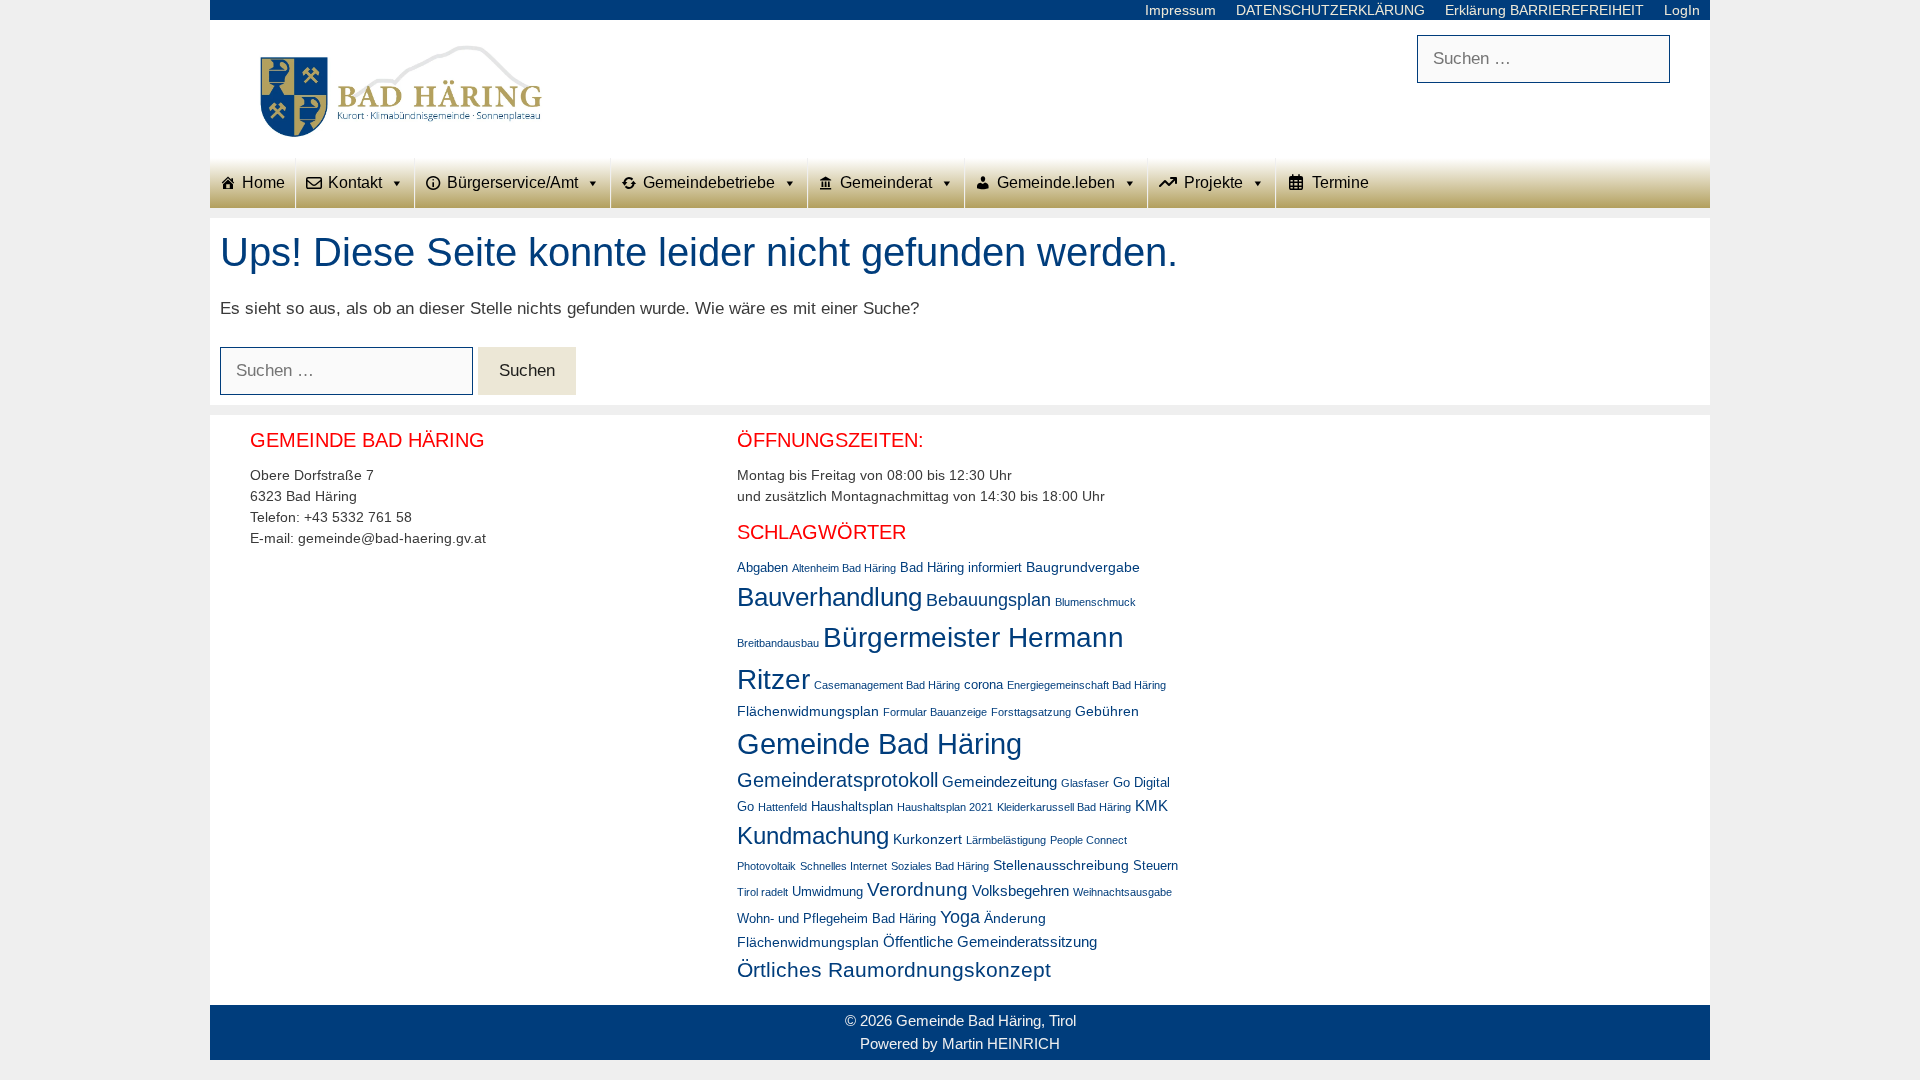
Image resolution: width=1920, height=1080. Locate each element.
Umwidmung (827, 892)
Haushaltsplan (852, 807)
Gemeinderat (886, 182)
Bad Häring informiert (961, 568)
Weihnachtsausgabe (1122, 892)
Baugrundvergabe (1083, 567)
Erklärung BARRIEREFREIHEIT (1544, 10)
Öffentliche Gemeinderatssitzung (990, 941)
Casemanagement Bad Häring (887, 685)
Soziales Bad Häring (940, 866)
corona (983, 685)
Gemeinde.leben (1056, 182)
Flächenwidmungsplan (808, 711)
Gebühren (1107, 711)
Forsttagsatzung (1031, 712)
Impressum (1180, 10)
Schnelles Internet (843, 866)
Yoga (960, 917)
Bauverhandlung (829, 597)
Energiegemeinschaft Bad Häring (1086, 685)
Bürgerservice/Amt (512, 182)
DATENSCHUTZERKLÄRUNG (1330, 10)
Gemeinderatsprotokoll (837, 780)
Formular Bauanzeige (935, 712)
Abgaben (762, 568)
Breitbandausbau (778, 643)
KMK (1151, 805)
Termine (1340, 182)
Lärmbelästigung (1006, 840)
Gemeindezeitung (999, 781)
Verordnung (917, 889)
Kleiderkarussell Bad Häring (1064, 807)
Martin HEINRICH (1001, 1043)
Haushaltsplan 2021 (945, 807)
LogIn (1682, 10)
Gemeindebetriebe (709, 182)
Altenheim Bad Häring (844, 568)
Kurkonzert (927, 839)
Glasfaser (1085, 783)
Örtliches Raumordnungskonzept (894, 969)
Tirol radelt (762, 892)
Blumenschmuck (1095, 602)
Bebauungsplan (988, 600)
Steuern (1155, 866)
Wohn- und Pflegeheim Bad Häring (836, 919)
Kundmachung (813, 835)
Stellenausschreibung (1061, 865)
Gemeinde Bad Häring (879, 743)
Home (263, 182)
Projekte (1213, 182)
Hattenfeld (782, 807)
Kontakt (355, 182)
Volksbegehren (1020, 890)
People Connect (1088, 840)
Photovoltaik (766, 866)
